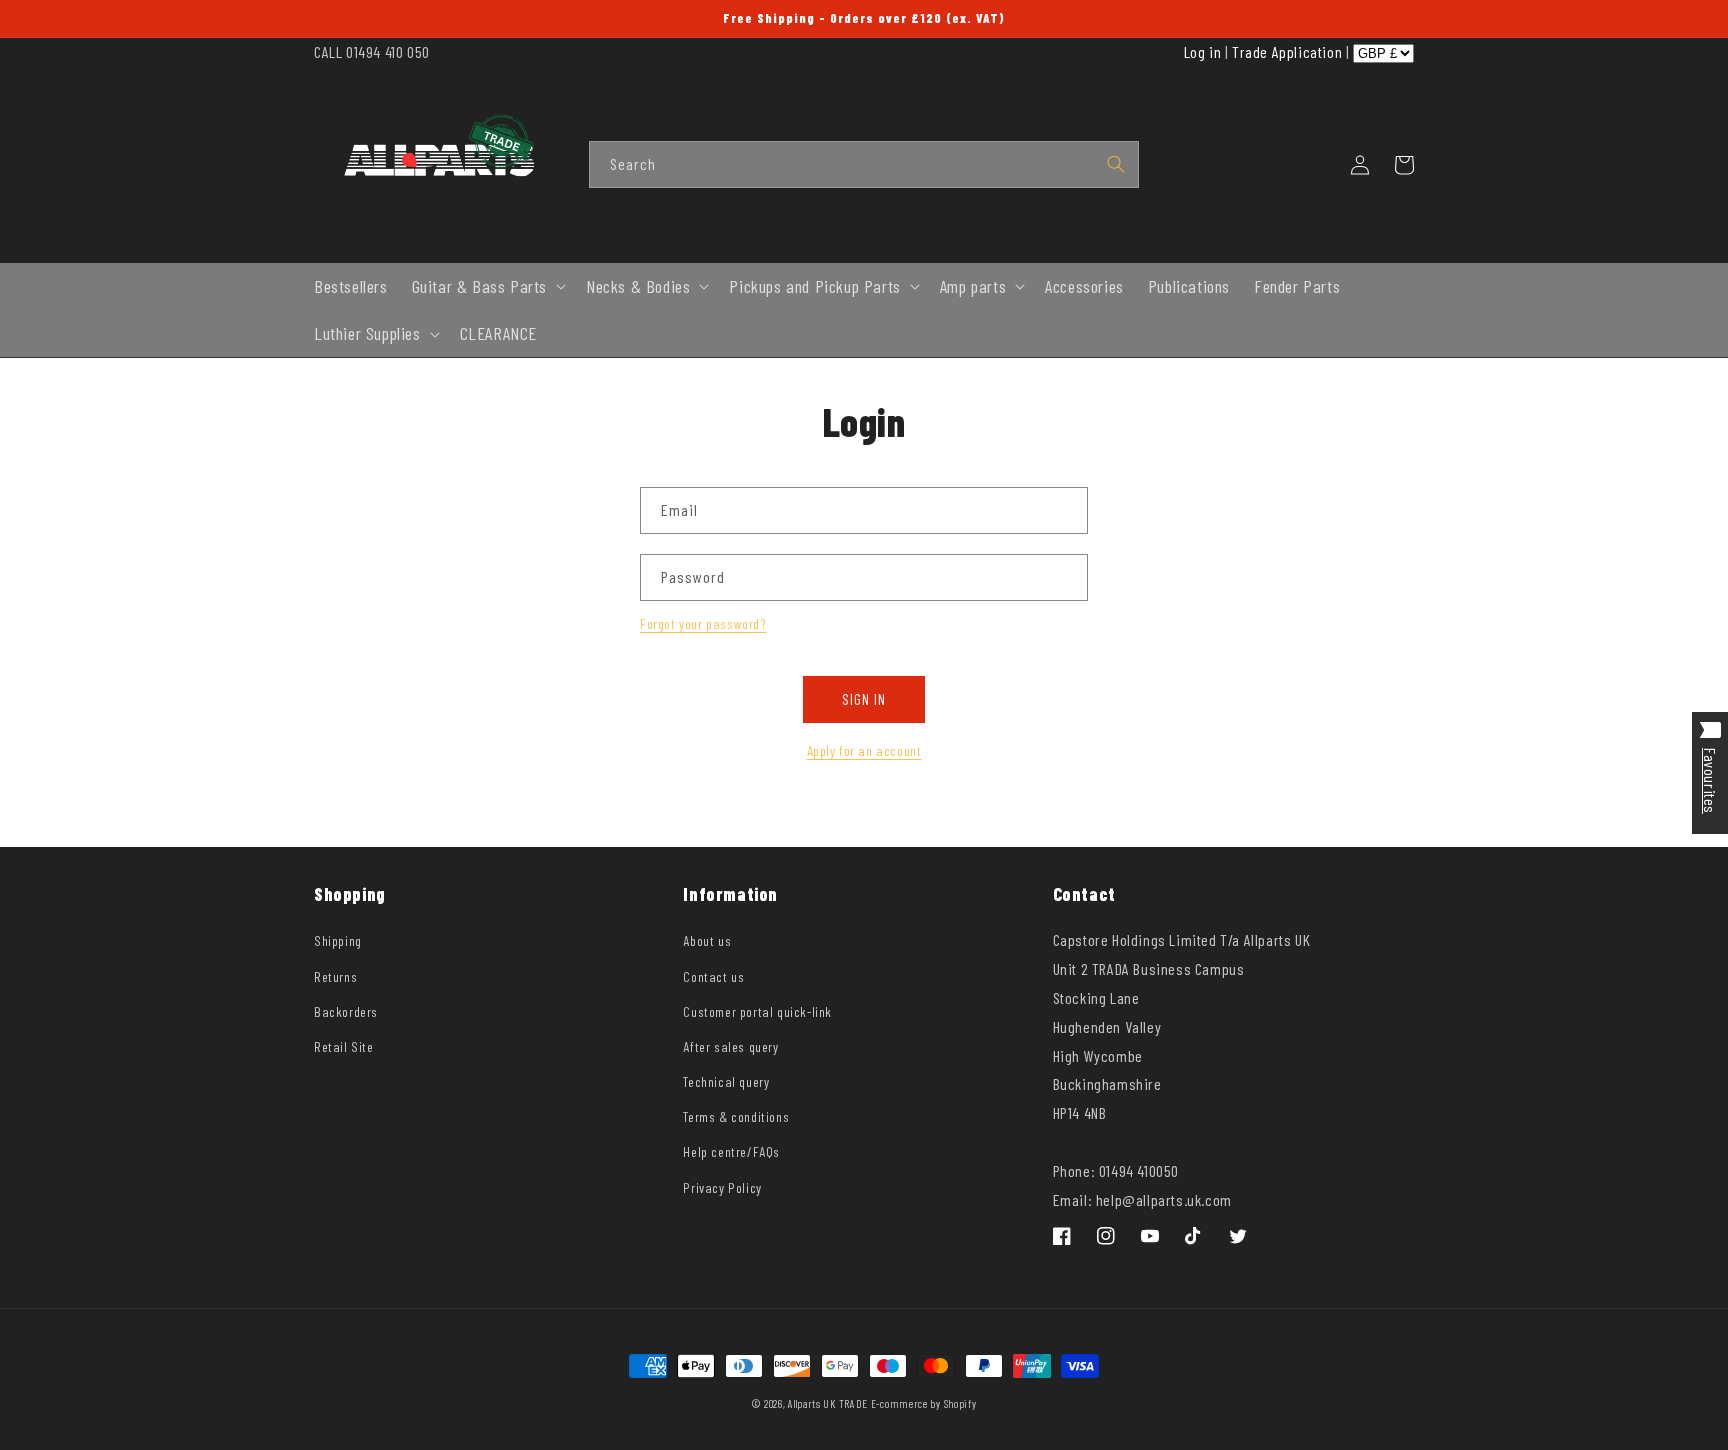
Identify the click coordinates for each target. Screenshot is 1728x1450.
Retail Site (344, 1046)
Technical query (726, 1081)
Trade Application (1287, 51)
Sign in (864, 699)
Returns (335, 976)
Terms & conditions (736, 1116)
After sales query (730, 1046)
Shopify (960, 1403)
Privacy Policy (722, 1187)
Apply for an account (864, 750)
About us (707, 940)
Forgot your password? (703, 623)
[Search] (1116, 164)
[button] (487, 286)
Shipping (338, 940)
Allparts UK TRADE (828, 1403)
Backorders (346, 1011)
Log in (1203, 51)
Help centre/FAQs (731, 1151)
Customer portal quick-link (757, 1011)
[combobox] (864, 164)
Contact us (713, 976)
